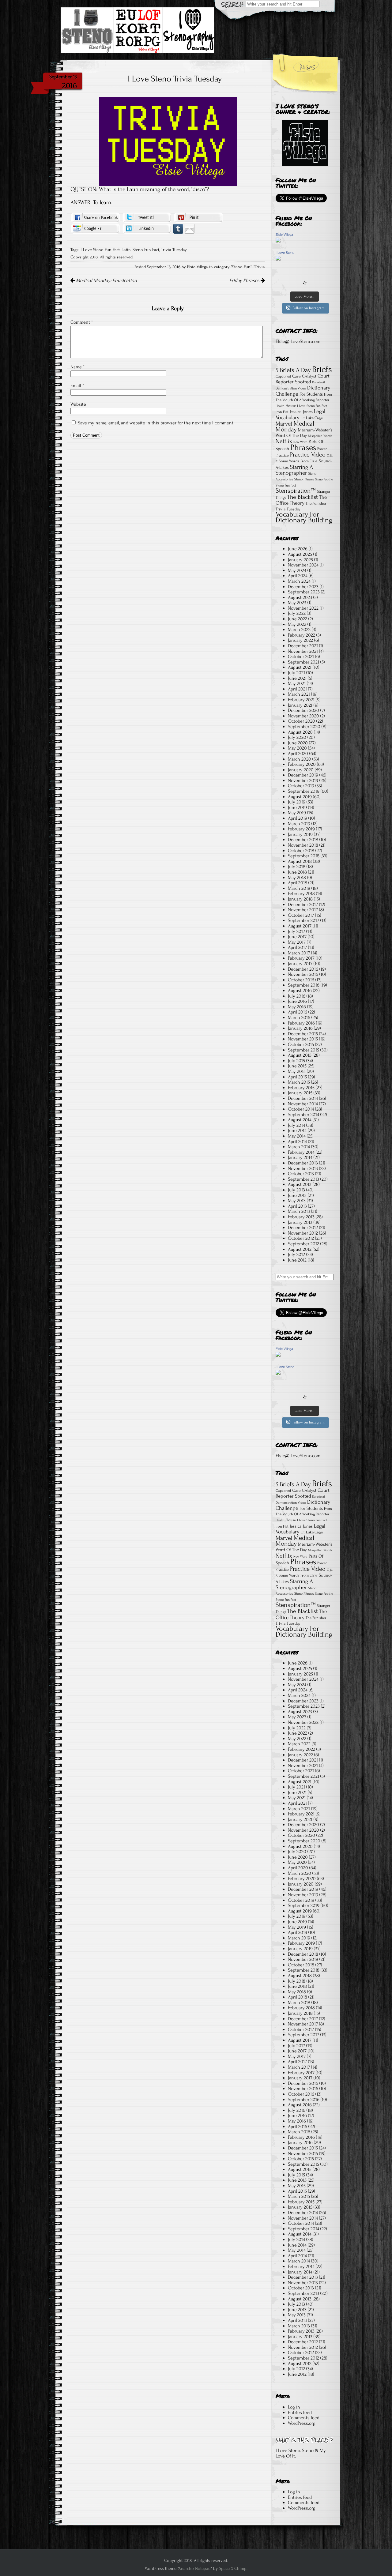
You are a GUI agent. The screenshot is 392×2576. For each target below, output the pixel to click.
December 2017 (303, 904)
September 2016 (304, 985)
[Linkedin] (147, 228)
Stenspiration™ (296, 491)
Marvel (284, 424)
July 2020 (297, 737)
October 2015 (301, 1044)
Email (77, 385)
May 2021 (297, 683)
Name (77, 367)
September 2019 (304, 791)
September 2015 (303, 1050)
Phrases (303, 448)
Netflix (284, 441)
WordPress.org (302, 2423)
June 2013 (297, 1195)
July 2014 (296, 1125)
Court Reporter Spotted (303, 379)
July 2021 (296, 673)
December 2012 (303, 1228)
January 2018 (300, 899)
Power (322, 449)
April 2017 (297, 947)
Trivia (260, 267)
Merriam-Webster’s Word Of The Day (304, 433)
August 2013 (300, 1184)
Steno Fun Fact (146, 250)
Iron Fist (282, 412)
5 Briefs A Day (293, 370)
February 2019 (301, 829)
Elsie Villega (284, 235)
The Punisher (316, 503)
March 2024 (299, 581)
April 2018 (298, 883)
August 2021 (300, 667)
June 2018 (297, 872)
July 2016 (297, 996)
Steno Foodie (324, 479)
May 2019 (297, 813)
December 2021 (303, 646)
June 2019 (297, 807)
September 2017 (303, 920)
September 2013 (303, 1179)
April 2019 (298, 818)
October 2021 (301, 656)
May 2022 (297, 624)
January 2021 (300, 705)
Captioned (283, 376)
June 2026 (298, 549)
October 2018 (301, 851)
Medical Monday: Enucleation (106, 280)
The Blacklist (303, 497)
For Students (311, 394)
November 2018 (303, 845)
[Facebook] (95, 217)
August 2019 (300, 797)
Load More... (305, 296)
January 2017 (300, 964)
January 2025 (300, 560)
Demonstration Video (291, 388)
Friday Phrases (245, 280)
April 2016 (298, 1012)
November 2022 (303, 608)
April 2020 (298, 754)
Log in (294, 2407)
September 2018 (304, 856)
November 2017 (303, 910)
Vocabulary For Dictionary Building (304, 517)
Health (280, 406)
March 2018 (299, 888)
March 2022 (299, 630)
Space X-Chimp (233, 2568)
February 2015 (301, 1088)
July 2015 (296, 1061)
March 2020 (300, 759)
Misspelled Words (320, 436)
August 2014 (300, 1120)
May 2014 (297, 1136)
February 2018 (301, 893)
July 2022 (297, 613)
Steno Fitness (304, 479)
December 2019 (303, 775)
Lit (303, 418)
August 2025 (300, 554)
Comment (82, 322)
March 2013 (299, 1211)
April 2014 (297, 1141)
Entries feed (300, 2412)
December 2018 (303, 840)
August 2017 (300, 926)
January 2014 (300, 1157)
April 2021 (297, 689)
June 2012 (297, 1260)
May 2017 (297, 942)
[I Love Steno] (278, 259)
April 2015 (297, 1077)
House (291, 406)
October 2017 (301, 915)
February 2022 (302, 635)
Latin (126, 250)
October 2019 (301, 786)
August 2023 (300, 597)
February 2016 (301, 1023)
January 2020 (301, 770)
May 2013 (297, 1201)
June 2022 (298, 619)
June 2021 (297, 678)
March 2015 (299, 1082)
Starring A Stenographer (294, 470)
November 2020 (303, 716)
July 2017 (296, 931)
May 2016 (297, 1007)
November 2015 (303, 1039)
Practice (282, 455)
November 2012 (303, 1233)
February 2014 (301, 1152)
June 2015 (297, 1066)
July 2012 (296, 1254)
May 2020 (297, 748)
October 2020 (302, 721)
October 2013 (301, 1174)
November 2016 (303, 974)
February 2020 (302, 764)
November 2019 (303, 780)
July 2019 (297, 802)
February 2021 (301, 700)
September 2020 (304, 727)
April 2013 (297, 1206)
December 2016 (303, 969)
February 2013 (301, 1217)
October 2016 (301, 980)
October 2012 (301, 1238)
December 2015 (303, 1034)
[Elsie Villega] (278, 241)
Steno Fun (241, 267)
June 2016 (297, 1001)
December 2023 (303, 587)
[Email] (190, 228)
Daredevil (318, 382)
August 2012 (300, 1249)
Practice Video (308, 455)
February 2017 (301, 958)
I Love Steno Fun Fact (100, 250)
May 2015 (297, 1071)
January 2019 (300, 834)
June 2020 (298, 743)
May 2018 (297, 878)
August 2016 (300, 991)
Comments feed (304, 2418)
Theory (297, 503)
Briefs (322, 369)
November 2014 (303, 1104)
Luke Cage (314, 418)
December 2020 (303, 710)
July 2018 (297, 867)
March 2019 (299, 824)
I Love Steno (285, 253)
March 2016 (299, 1017)
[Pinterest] (198, 217)
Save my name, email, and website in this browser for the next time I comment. (156, 423)
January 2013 (300, 1222)
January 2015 (300, 1093)
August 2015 (300, 1055)
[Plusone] (95, 228)
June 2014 (297, 1130)
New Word (300, 442)
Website (78, 404)
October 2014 (301, 1109)
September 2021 (303, 662)
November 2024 (303, 565)
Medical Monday (295, 427)
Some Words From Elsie (298, 461)
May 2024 (297, 570)
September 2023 (304, 592)
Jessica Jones (301, 412)
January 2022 (300, 640)
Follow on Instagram (309, 308)
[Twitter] (147, 217)
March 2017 (299, 953)
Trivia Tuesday (174, 250)
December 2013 (303, 1163)
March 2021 (299, 694)
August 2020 (300, 732)
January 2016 (300, 1028)
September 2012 (303, 1244)
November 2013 (303, 1168)
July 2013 (296, 1190)
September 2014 (303, 1115)
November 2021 (303, 651)
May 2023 (297, 603)
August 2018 (300, 861)
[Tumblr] (178, 228)
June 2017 (297, 937)
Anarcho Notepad (194, 2568)
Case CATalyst (304, 376)
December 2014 (303, 1098)
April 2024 (298, 576)
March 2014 (299, 1147)
